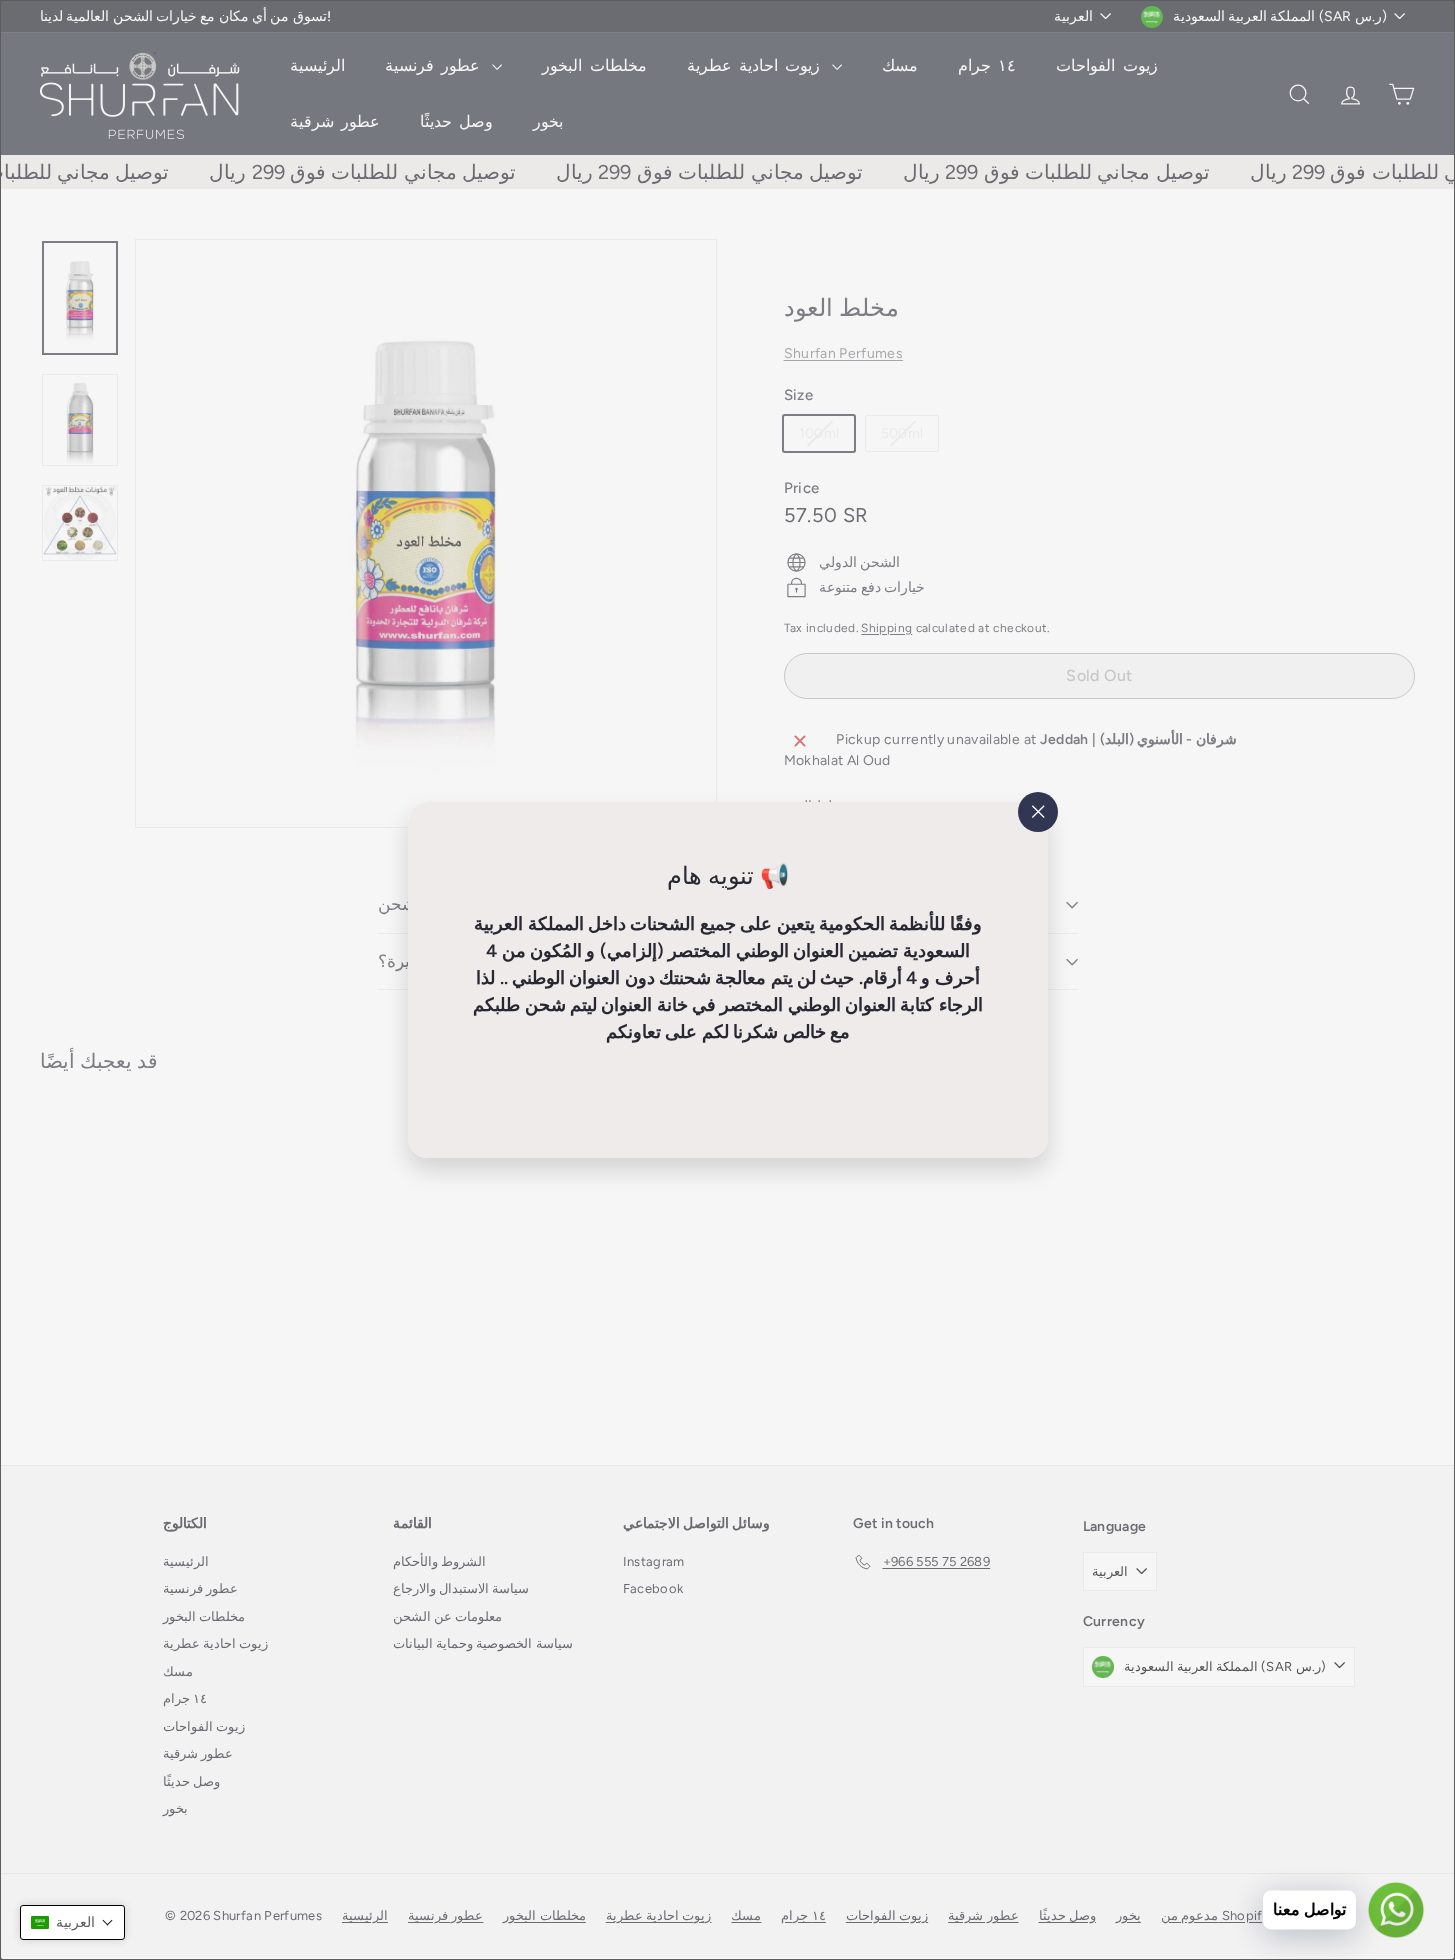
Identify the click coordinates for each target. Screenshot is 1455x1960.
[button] (72, 1922)
